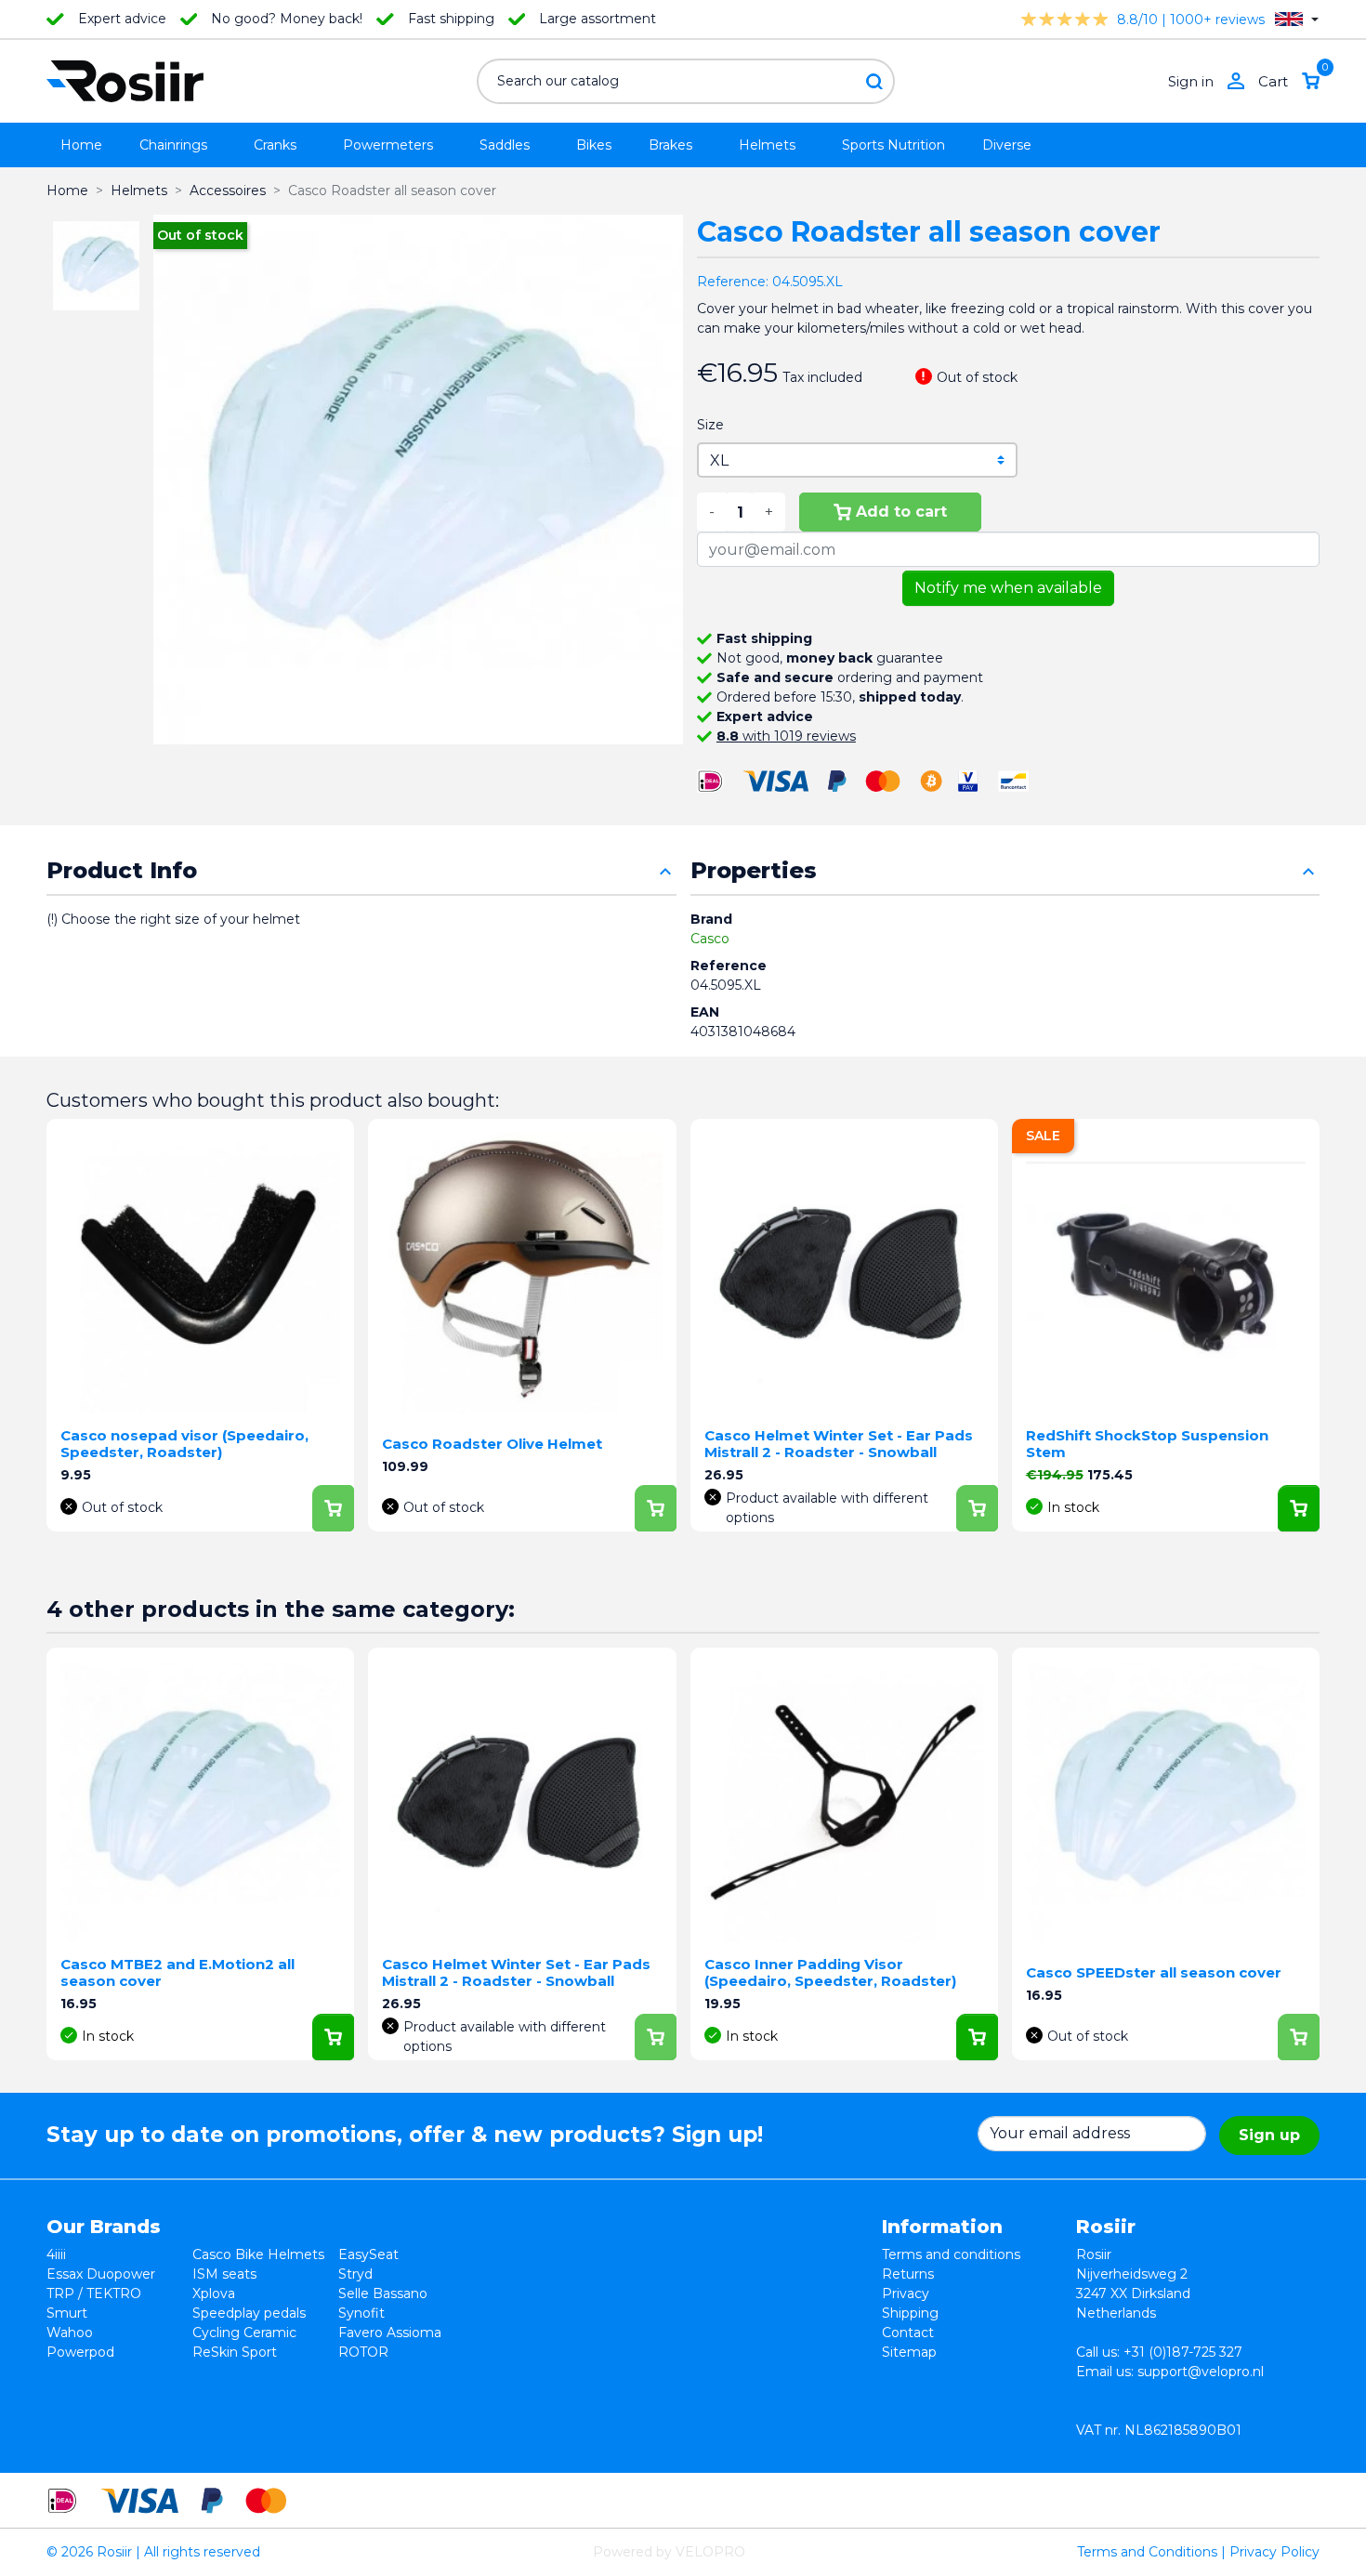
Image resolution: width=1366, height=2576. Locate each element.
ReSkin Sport (235, 2352)
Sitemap (909, 2352)
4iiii (56, 2254)
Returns (908, 2274)
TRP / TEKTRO (94, 2293)
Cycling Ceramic (244, 2333)
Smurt (67, 2313)
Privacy (906, 2293)
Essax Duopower (101, 2274)
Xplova (214, 2293)
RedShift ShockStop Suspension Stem (1147, 1444)
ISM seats (224, 2274)
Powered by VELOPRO (669, 2552)
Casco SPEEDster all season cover (1154, 1972)
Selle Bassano (383, 2293)
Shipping (910, 2313)
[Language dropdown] (1297, 19)
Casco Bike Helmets (258, 2254)
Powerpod (80, 2352)
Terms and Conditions (1147, 2552)
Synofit (361, 2313)
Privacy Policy (1274, 2552)
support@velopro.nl (1201, 2372)
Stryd (355, 2274)
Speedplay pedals (249, 2313)
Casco (710, 939)
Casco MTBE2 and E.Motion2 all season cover (177, 1972)
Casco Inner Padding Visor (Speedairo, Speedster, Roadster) (830, 1972)
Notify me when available (1008, 588)
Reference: (733, 282)
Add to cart (901, 512)
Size (710, 425)
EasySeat (368, 2254)
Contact (908, 2333)
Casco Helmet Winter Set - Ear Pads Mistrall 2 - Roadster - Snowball (839, 1444)
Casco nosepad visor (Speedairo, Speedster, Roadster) (184, 1444)
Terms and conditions (951, 2254)
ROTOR (363, 2352)
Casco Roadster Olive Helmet (492, 1444)
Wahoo (70, 2333)
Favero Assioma (390, 2333)
